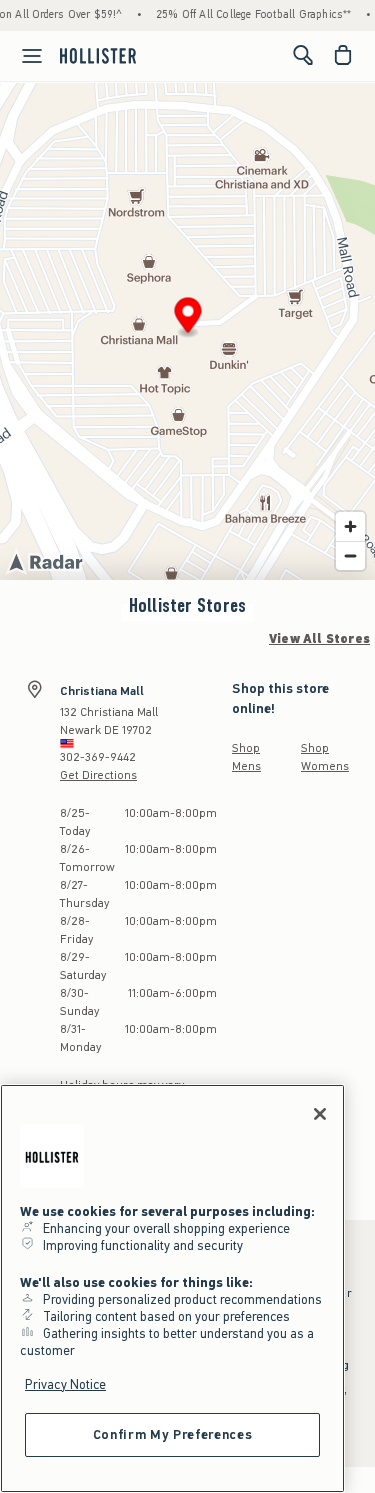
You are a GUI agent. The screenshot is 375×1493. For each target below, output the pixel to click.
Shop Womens (325, 757)
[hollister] (98, 55)
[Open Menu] (24, 56)
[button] (188, 318)
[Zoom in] (350, 526)
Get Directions (98, 775)
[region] (172, 1288)
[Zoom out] (350, 555)
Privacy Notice (65, 1384)
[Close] (320, 1114)
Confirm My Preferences (172, 1434)
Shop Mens (246, 757)
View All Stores (319, 639)
